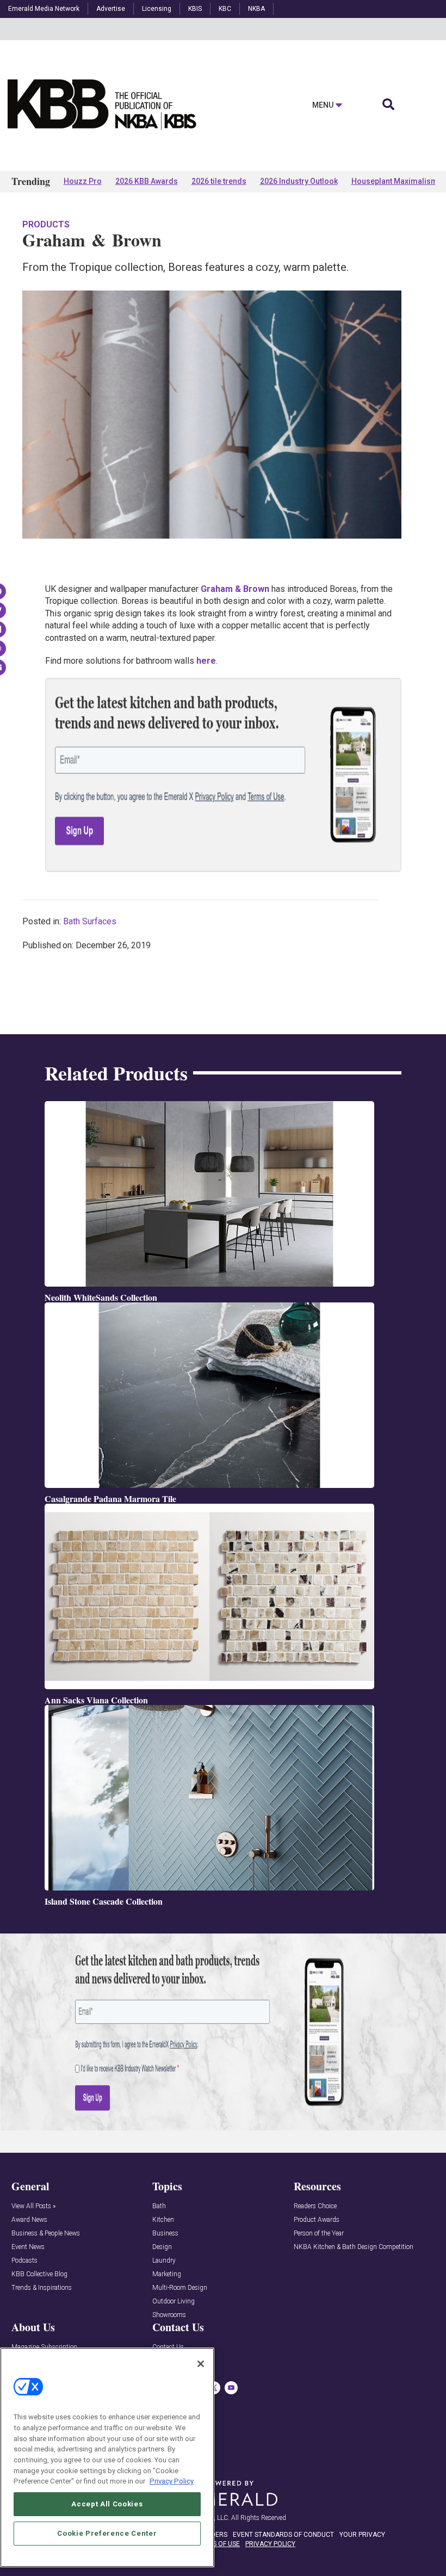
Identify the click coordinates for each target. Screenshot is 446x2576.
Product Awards (317, 2220)
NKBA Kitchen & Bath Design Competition (354, 2247)
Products (46, 224)
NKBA (256, 9)
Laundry (164, 2261)
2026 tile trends (219, 181)
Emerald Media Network (44, 9)
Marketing (167, 2274)
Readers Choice (315, 2206)
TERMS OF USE (218, 2544)
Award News (29, 2220)
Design (162, 2247)
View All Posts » (33, 2206)
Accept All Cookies (107, 2504)
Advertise (111, 9)
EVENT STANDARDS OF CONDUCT (283, 2535)
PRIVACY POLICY (270, 2544)
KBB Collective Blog (39, 2274)
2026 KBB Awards (147, 181)
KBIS (195, 9)
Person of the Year (319, 2234)
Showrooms (169, 2315)
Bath (159, 2206)
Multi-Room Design (180, 2288)
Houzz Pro (83, 181)
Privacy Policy (172, 2481)
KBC (225, 9)
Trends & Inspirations (42, 2288)
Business (165, 2234)
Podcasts (24, 2261)
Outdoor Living (174, 2302)
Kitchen (163, 2220)
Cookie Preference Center (107, 2533)
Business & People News (46, 2234)
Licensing (157, 9)
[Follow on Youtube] (231, 2388)
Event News (28, 2247)
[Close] (201, 2364)
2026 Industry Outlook (299, 181)
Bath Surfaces (90, 921)
